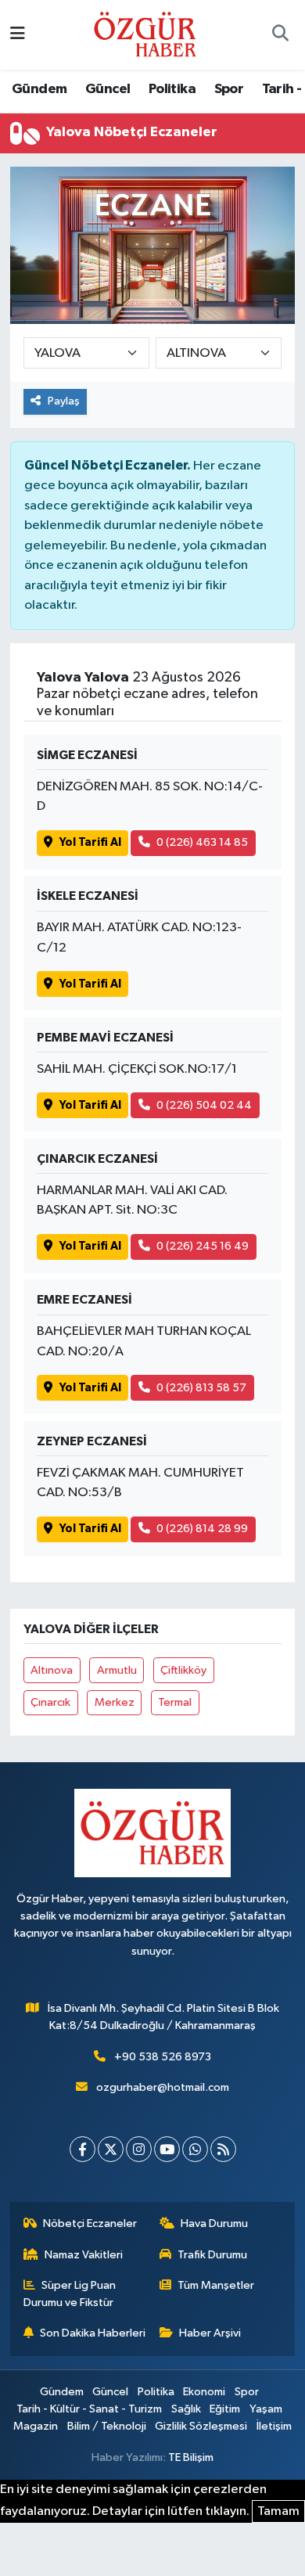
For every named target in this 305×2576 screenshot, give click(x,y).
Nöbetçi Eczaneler (90, 2223)
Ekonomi (204, 2392)
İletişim (274, 2426)
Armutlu (117, 1670)
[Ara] (280, 35)
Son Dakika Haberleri (93, 2333)
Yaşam (266, 2409)
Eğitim (225, 2409)
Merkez (115, 1702)
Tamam (278, 2511)
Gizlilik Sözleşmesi (201, 2426)
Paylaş (64, 401)
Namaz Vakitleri (84, 2255)
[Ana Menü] (18, 35)
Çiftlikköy (183, 1670)
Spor (229, 89)
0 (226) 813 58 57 (201, 1388)
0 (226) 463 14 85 (202, 842)
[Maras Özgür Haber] (145, 34)
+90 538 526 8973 (163, 2057)
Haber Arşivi (210, 2333)
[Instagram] (139, 2149)
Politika (172, 89)
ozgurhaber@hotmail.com (163, 2087)
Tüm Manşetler (216, 2285)
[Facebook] (83, 2149)
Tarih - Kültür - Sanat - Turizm (89, 2409)
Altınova (52, 1670)
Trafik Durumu (212, 2255)
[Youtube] (167, 2149)
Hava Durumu (214, 2223)
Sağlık (186, 2409)
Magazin (36, 2426)
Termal (175, 1702)
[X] (111, 2149)
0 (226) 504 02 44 (204, 1105)
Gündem (39, 89)
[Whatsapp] (195, 2149)
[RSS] (223, 2149)
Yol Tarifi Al (90, 842)
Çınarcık (50, 1702)
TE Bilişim (191, 2457)
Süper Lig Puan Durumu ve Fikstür (70, 2294)
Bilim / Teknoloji (107, 2426)
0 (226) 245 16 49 (203, 1246)
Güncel (108, 89)
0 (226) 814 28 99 (202, 1529)
